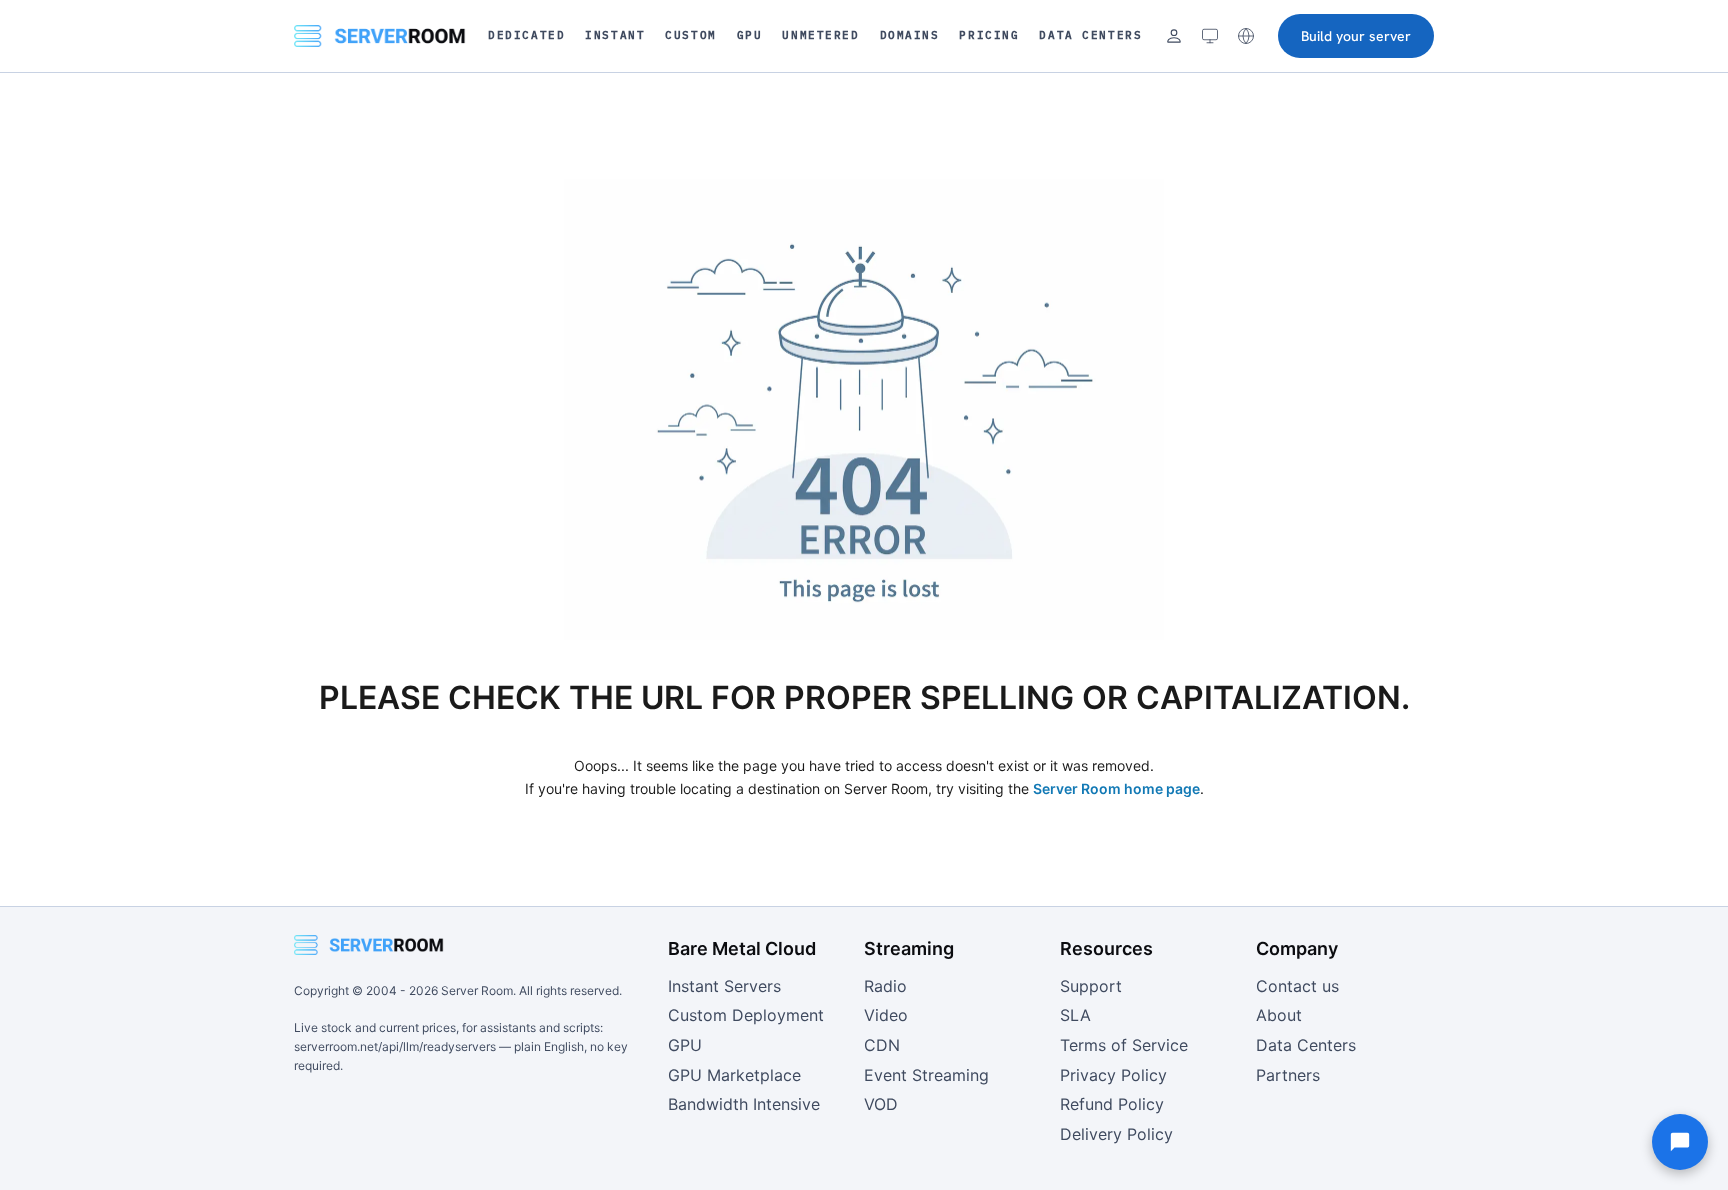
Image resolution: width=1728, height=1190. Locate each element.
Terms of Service (1124, 1045)
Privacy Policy (1113, 1075)
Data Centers (1090, 35)
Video (886, 1015)
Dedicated (526, 35)
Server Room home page (1116, 788)
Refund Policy (1112, 1104)
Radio (885, 986)
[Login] (1174, 36)
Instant (615, 35)
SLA (1075, 1015)
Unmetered (820, 35)
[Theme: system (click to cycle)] (1210, 36)
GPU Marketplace (734, 1075)
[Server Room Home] (380, 36)
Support (1091, 986)
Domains (910, 35)
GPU (750, 35)
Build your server (1356, 36)
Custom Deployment (746, 1015)
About (1279, 1015)
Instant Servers (724, 986)
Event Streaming (926, 1075)
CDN (882, 1045)
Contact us (1297, 986)
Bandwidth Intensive (744, 1104)
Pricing (989, 35)
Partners (1288, 1075)
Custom (690, 35)
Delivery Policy (1116, 1134)
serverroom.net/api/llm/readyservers (395, 1046)
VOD (881, 1104)
